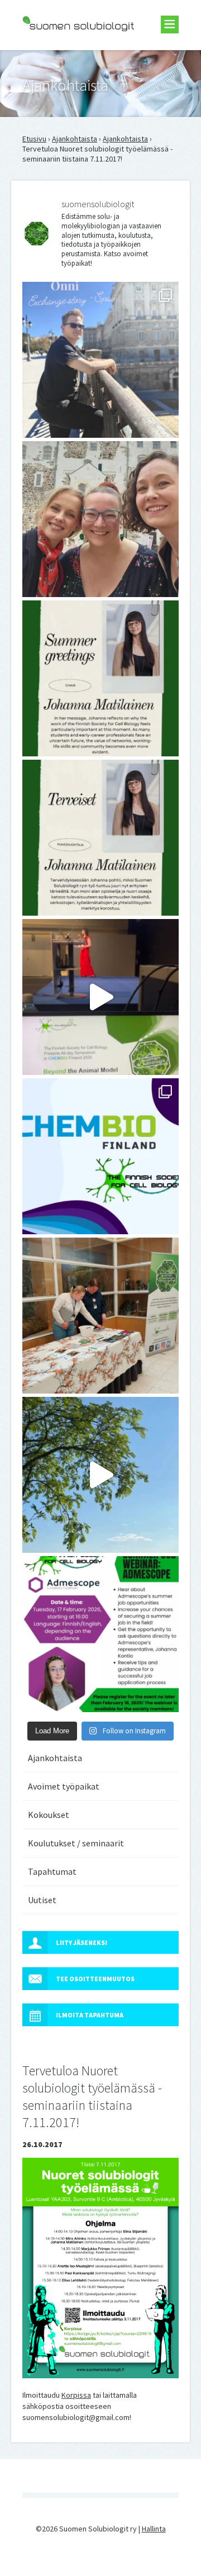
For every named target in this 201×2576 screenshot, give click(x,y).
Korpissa (76, 2395)
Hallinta (154, 2529)
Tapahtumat (52, 1871)
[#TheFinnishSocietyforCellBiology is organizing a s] (100, 1634)
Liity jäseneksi (82, 1942)
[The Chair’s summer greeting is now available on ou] (100, 678)
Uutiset (42, 1900)
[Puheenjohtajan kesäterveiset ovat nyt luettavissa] (100, 838)
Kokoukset (49, 1815)
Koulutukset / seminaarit (76, 1843)
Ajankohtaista (75, 139)
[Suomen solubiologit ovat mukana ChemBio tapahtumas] (100, 1156)
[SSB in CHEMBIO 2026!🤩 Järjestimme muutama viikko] (100, 997)
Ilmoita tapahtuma (90, 2015)
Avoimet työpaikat (64, 1786)
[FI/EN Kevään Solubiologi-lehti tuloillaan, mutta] (100, 519)
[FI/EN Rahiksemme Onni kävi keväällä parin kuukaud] (100, 360)
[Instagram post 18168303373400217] (100, 1475)
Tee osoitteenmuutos (95, 1979)
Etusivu (34, 139)
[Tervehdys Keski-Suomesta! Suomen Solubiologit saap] (100, 1316)
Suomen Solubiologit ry (61, 53)
